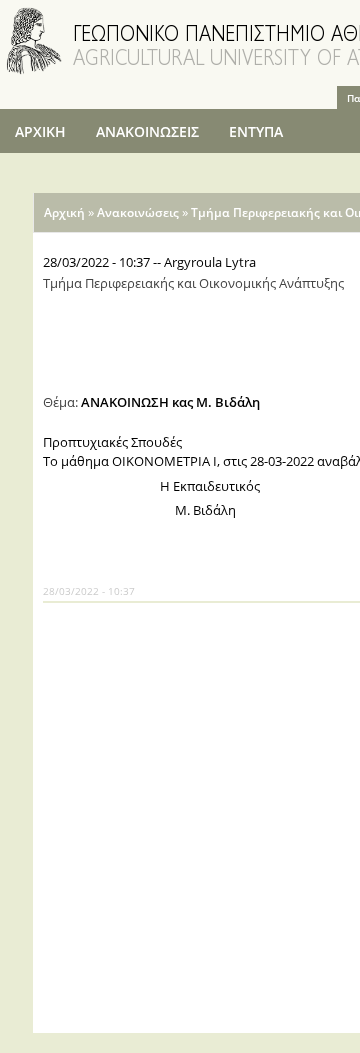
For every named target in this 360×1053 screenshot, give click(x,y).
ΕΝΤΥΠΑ (256, 131)
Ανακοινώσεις (138, 212)
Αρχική (64, 212)
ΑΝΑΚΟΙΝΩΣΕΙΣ (147, 131)
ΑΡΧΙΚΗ (40, 131)
